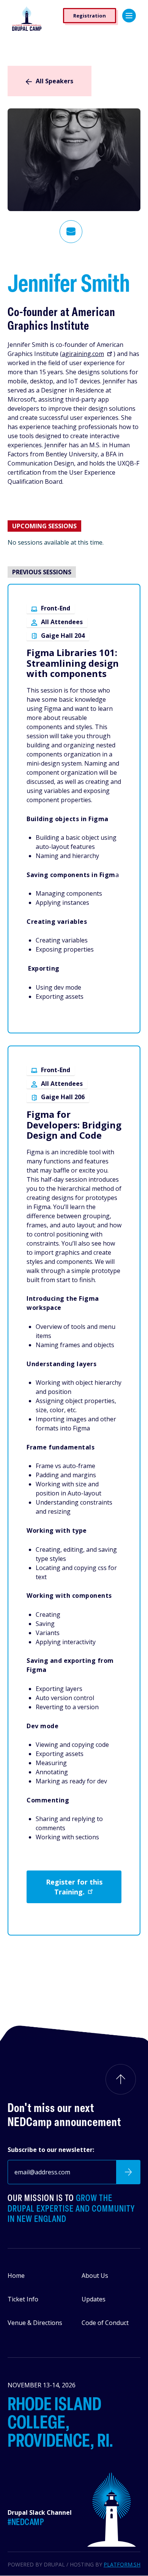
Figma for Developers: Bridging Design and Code (74, 1125)
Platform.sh (122, 2564)
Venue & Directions (35, 2323)
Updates (94, 2299)
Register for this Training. (74, 1887)
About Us (95, 2276)
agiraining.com (83, 354)
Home (16, 2276)
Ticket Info (23, 2299)
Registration (90, 16)
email (71, 232)
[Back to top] (121, 2079)
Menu (129, 16)
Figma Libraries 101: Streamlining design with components (73, 663)
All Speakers (54, 81)
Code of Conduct (105, 2323)
